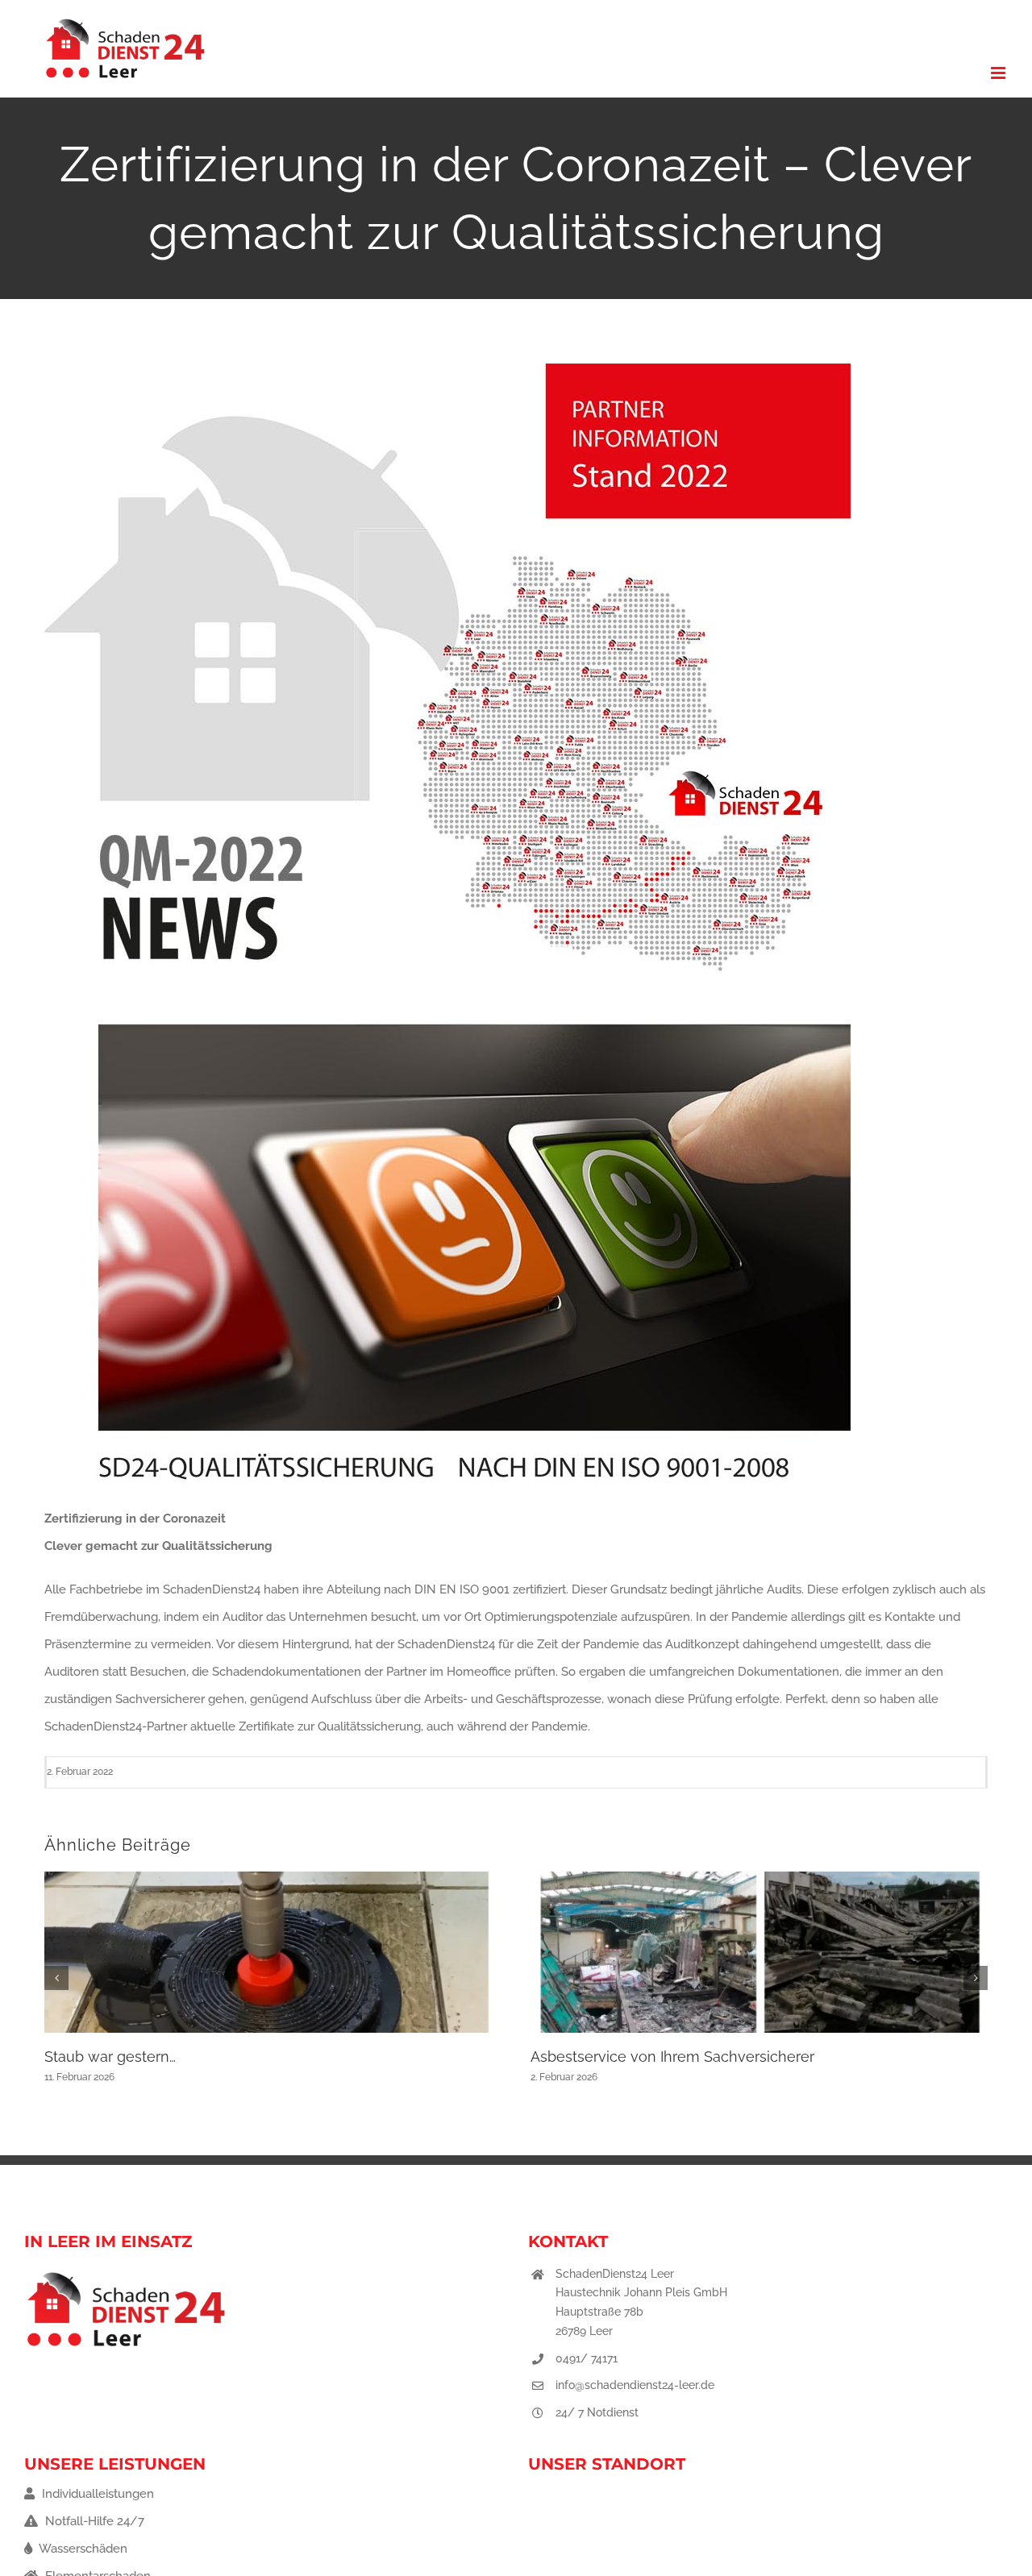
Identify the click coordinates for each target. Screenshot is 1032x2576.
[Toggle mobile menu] (999, 73)
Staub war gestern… (110, 2057)
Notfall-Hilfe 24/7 (93, 2521)
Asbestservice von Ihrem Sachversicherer (672, 2057)
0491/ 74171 (587, 2358)
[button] (56, 1978)
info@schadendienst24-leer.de (635, 2385)
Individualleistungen (96, 2494)
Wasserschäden (82, 2549)
